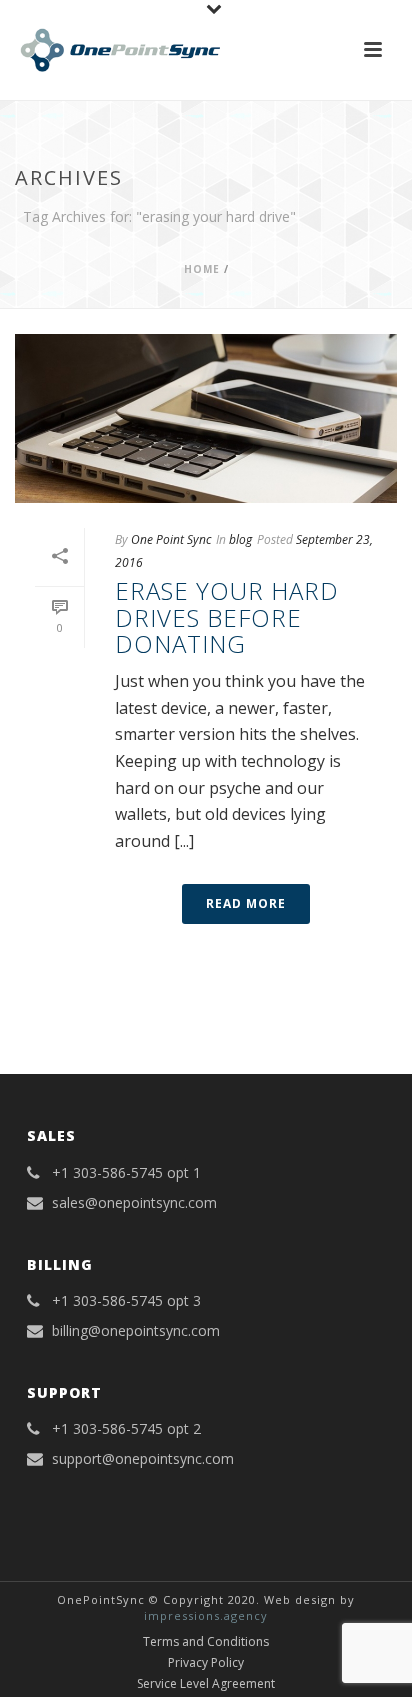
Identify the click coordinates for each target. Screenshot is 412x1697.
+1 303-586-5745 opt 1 (126, 1173)
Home (202, 269)
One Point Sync (171, 539)
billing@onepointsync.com (136, 1331)
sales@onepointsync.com (134, 1203)
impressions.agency (206, 1615)
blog (240, 539)
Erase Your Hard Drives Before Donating (227, 617)
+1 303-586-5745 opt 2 (126, 1429)
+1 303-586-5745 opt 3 (126, 1301)
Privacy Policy (206, 1663)
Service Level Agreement (206, 1684)
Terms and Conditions (206, 1642)
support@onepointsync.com (143, 1459)
